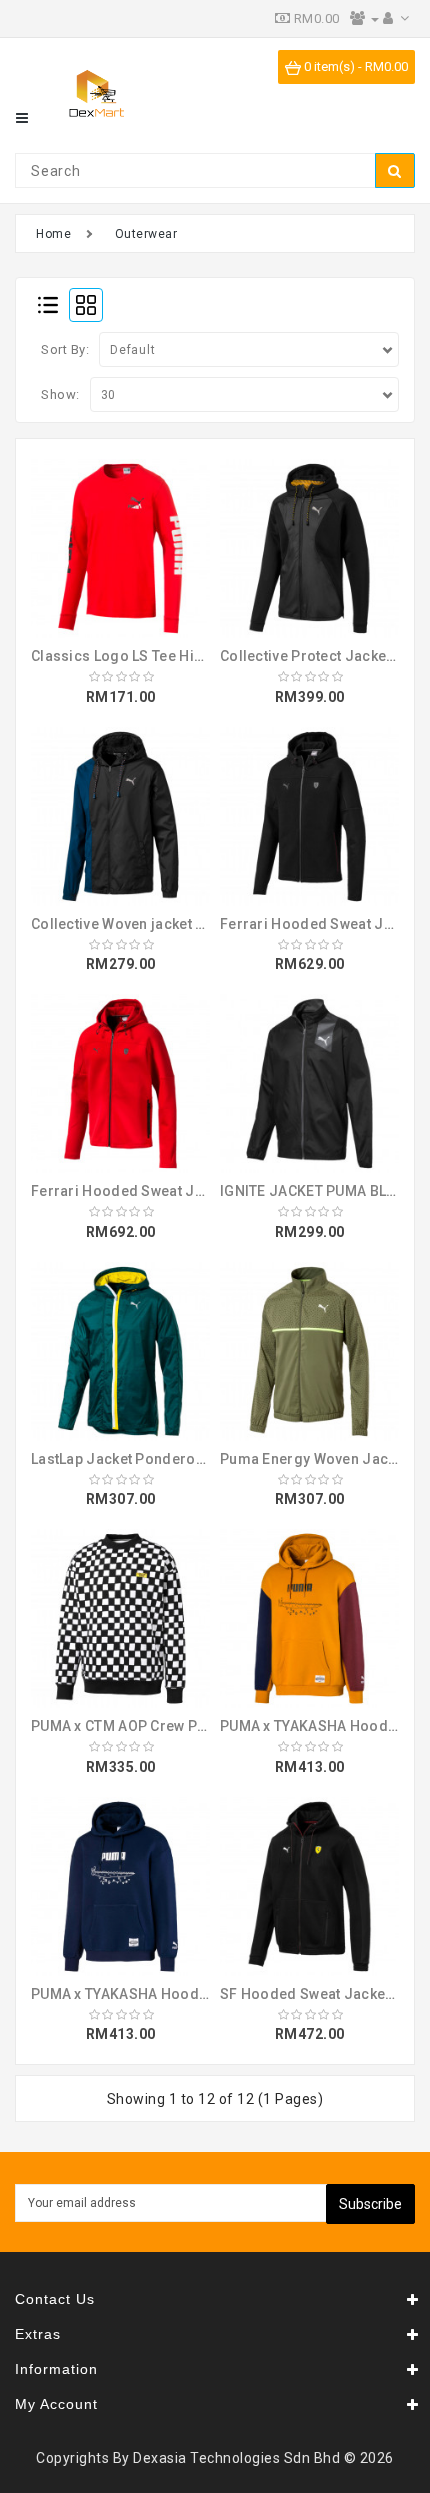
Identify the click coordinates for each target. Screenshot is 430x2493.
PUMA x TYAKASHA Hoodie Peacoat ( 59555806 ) (194, 1994)
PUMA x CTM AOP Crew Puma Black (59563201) (189, 1726)
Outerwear (146, 234)
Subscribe (370, 2204)
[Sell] (364, 18)
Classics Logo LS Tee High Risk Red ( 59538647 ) (196, 656)
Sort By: (65, 349)
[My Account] (396, 18)
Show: (60, 394)
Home (53, 234)
